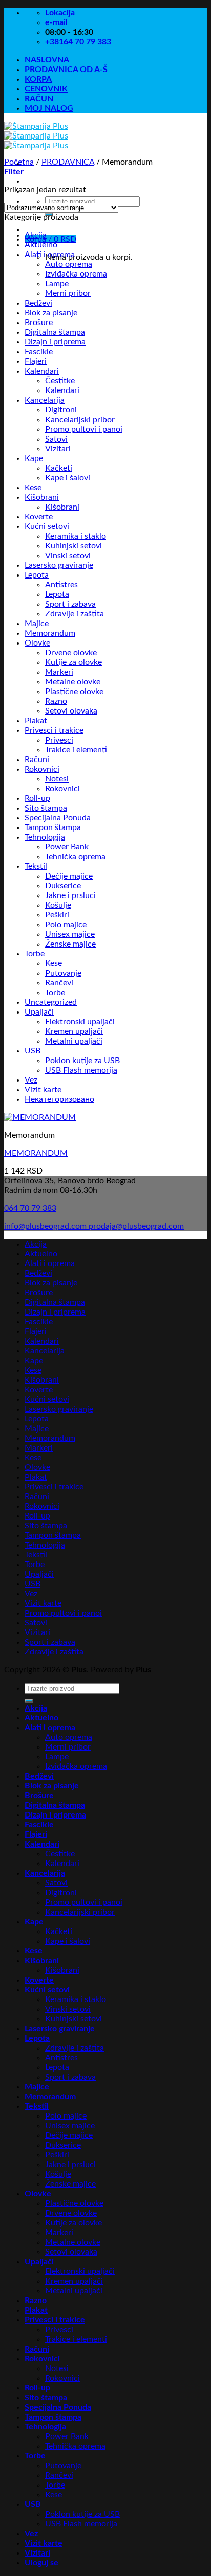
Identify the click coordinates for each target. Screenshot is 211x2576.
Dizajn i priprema (55, 342)
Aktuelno (41, 245)
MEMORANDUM (36, 1153)
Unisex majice (70, 934)
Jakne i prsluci (70, 895)
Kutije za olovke (73, 662)
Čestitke (60, 381)
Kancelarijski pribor (80, 420)
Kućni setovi (47, 526)
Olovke (37, 643)
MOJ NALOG (49, 108)
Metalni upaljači (74, 1041)
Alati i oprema (50, 255)
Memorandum (50, 633)
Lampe (57, 284)
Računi (37, 760)
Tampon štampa (53, 827)
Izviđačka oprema (76, 274)
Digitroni (61, 410)
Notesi (57, 779)
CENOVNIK (46, 89)
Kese (33, 488)
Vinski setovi (68, 556)
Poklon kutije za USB (82, 1061)
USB (33, 1051)
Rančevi (59, 983)
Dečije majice (69, 876)
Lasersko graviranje (59, 565)
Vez (31, 1080)
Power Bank (67, 847)
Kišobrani (42, 497)
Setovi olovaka (71, 711)
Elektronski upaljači (80, 1022)
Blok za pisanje (51, 313)
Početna (19, 162)
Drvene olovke (71, 653)
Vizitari (58, 449)
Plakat (36, 721)
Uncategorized (51, 1002)
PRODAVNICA (68, 162)
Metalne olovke (73, 682)
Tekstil (36, 866)
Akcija (36, 235)
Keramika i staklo (76, 536)
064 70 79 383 (30, 1208)
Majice (37, 624)
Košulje (58, 905)
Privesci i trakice (54, 730)
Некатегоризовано (59, 1099)
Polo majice (66, 925)
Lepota (37, 575)
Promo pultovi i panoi (84, 429)
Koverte (39, 517)
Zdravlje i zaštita (75, 614)
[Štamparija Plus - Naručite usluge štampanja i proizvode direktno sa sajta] (36, 136)
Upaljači (39, 1012)
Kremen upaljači (74, 1031)
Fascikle (39, 352)
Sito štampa (46, 808)
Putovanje (63, 973)
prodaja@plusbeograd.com (136, 1226)
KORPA (38, 79)
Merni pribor (68, 293)
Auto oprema (69, 264)
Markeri (59, 672)
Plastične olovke (74, 692)
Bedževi (38, 303)
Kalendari (42, 371)
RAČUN (39, 99)
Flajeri (36, 361)
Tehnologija (45, 837)
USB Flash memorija (81, 1070)
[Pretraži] (29, 1701)
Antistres (61, 585)
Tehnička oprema (75, 857)
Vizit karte (43, 1090)
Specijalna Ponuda (58, 818)
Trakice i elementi (76, 750)
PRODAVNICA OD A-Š (66, 70)
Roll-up (37, 798)
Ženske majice (70, 944)
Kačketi (59, 468)
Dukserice (63, 886)
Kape (34, 458)
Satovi (56, 439)
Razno (56, 701)
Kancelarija (45, 400)
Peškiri (57, 915)
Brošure (39, 323)
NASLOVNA (47, 60)
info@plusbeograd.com (46, 1226)
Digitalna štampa (55, 332)
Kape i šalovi (68, 478)
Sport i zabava (70, 604)
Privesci (59, 740)
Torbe (35, 954)
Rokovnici (42, 769)
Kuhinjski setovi (73, 546)
